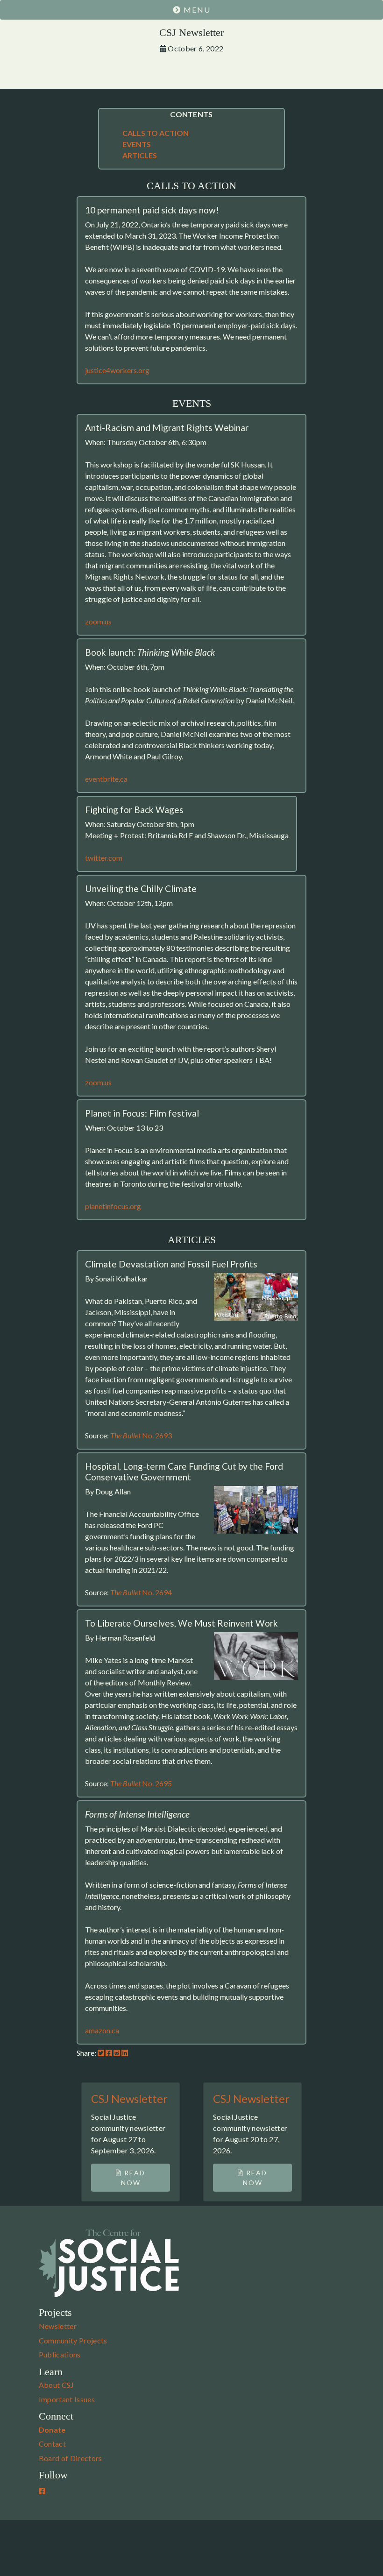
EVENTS (137, 144)
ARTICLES (140, 155)
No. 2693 (141, 1435)
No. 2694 (141, 1592)
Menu (196, 10)
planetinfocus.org (113, 1206)
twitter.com (104, 858)
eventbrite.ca (106, 779)
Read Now (133, 2178)
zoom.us (98, 621)
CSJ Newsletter (129, 2098)
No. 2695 (141, 1783)
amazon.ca (102, 2030)
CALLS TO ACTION (156, 133)
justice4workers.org (117, 370)
